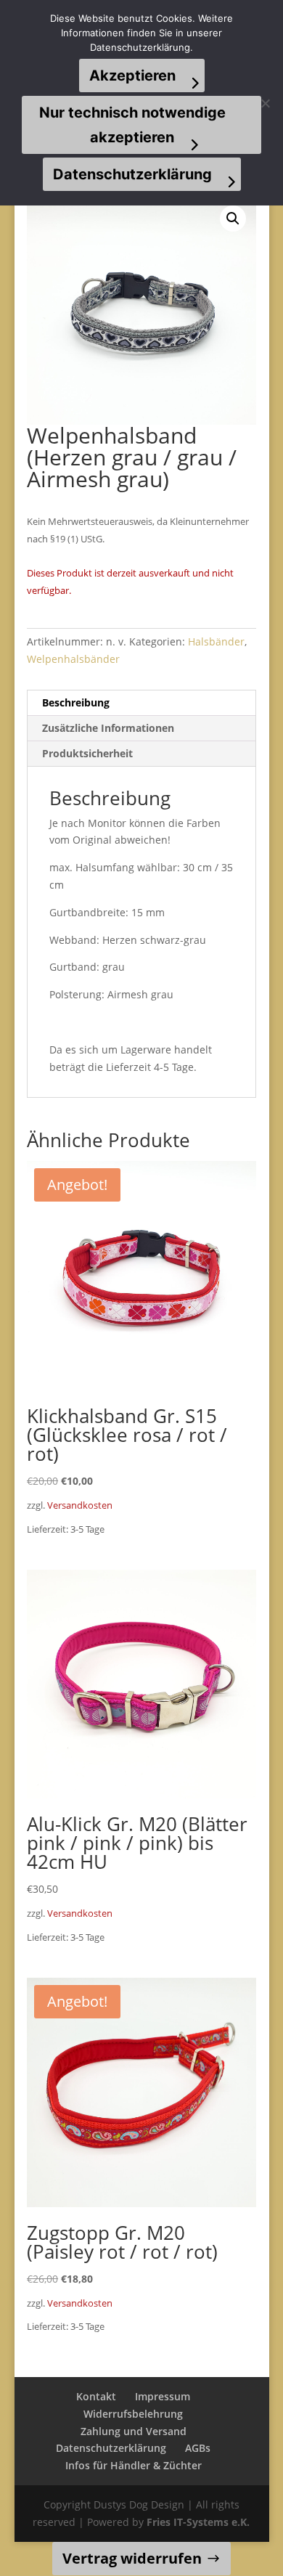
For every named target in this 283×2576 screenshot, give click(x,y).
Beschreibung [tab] (76, 702)
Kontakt (96, 2396)
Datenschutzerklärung (111, 2448)
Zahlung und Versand (134, 2431)
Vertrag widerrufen (132, 2558)
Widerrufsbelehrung (133, 2414)
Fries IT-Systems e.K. (198, 2522)
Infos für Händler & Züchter (134, 2465)
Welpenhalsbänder (73, 659)
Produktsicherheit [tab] (87, 753)
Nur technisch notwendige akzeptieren (132, 125)
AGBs (198, 2448)
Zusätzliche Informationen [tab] (108, 728)
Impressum (163, 2396)
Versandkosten (80, 1505)
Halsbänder (216, 641)
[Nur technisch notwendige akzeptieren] (265, 103)
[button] (233, 219)
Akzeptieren (132, 76)
